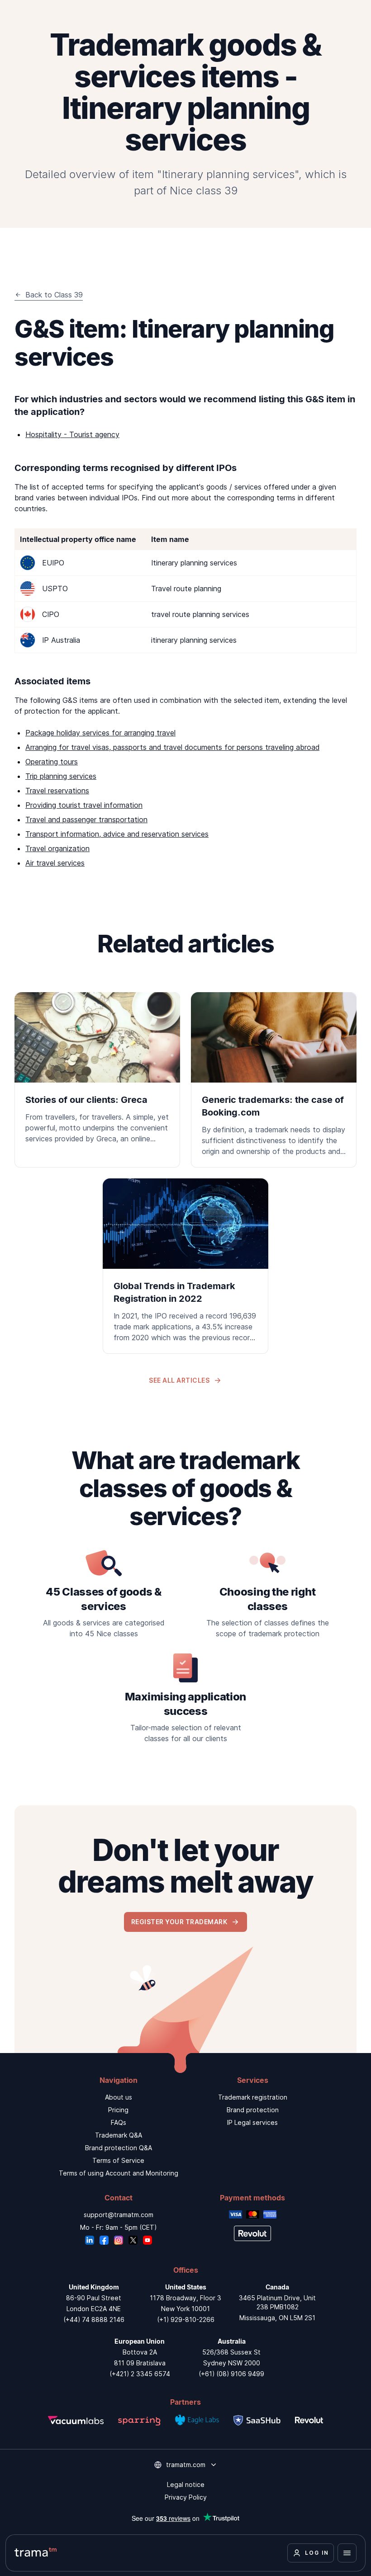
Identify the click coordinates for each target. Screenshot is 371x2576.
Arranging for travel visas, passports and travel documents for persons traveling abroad (172, 747)
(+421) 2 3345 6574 (140, 2374)
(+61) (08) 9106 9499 (231, 2374)
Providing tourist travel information (84, 805)
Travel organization (57, 848)
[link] (97, 1074)
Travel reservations (57, 791)
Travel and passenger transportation (86, 819)
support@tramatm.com (119, 2215)
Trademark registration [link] (253, 2097)
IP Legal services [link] (252, 2122)
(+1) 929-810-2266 (186, 2319)
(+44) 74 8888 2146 (94, 2319)
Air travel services (55, 863)
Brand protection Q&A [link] (119, 2148)
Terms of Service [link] (118, 2160)
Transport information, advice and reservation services (117, 834)
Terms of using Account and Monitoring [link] (119, 2173)
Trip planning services (61, 776)
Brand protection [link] (253, 2110)
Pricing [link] (118, 2110)
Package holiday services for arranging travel (100, 733)
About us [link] (119, 2097)
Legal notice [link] (186, 2484)
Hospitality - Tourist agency (72, 434)
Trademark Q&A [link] (119, 2135)
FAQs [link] (119, 2122)
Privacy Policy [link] (186, 2497)
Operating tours (52, 762)
